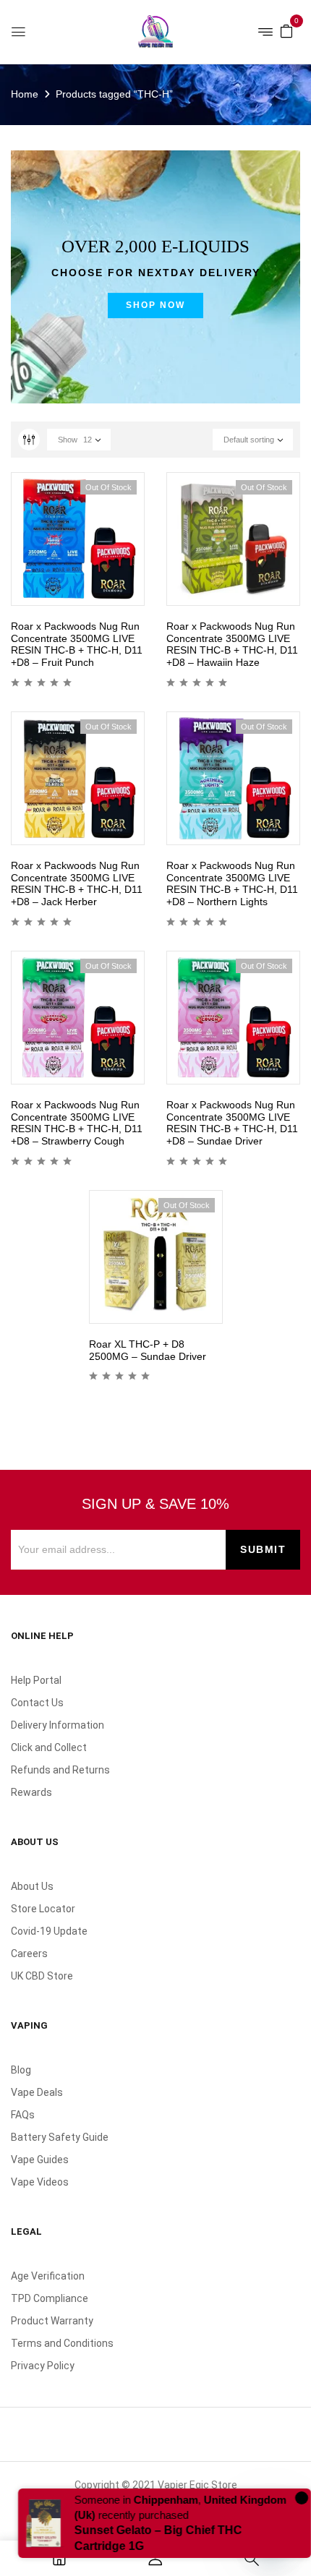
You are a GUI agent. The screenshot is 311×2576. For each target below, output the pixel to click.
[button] (286, 30)
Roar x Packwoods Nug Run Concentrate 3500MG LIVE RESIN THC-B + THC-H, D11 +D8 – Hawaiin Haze (232, 644)
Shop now (155, 305)
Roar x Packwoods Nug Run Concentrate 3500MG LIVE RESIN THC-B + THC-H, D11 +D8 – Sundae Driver (232, 1123)
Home (25, 94)
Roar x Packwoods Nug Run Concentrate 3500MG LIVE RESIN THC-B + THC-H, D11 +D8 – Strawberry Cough (77, 1123)
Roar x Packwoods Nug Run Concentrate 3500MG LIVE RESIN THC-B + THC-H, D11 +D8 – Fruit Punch (77, 644)
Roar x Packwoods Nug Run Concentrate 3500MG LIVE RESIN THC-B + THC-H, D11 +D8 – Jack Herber (77, 883)
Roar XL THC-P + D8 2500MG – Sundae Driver (148, 1350)
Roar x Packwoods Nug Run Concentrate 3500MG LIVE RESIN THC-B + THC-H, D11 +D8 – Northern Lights (232, 883)
